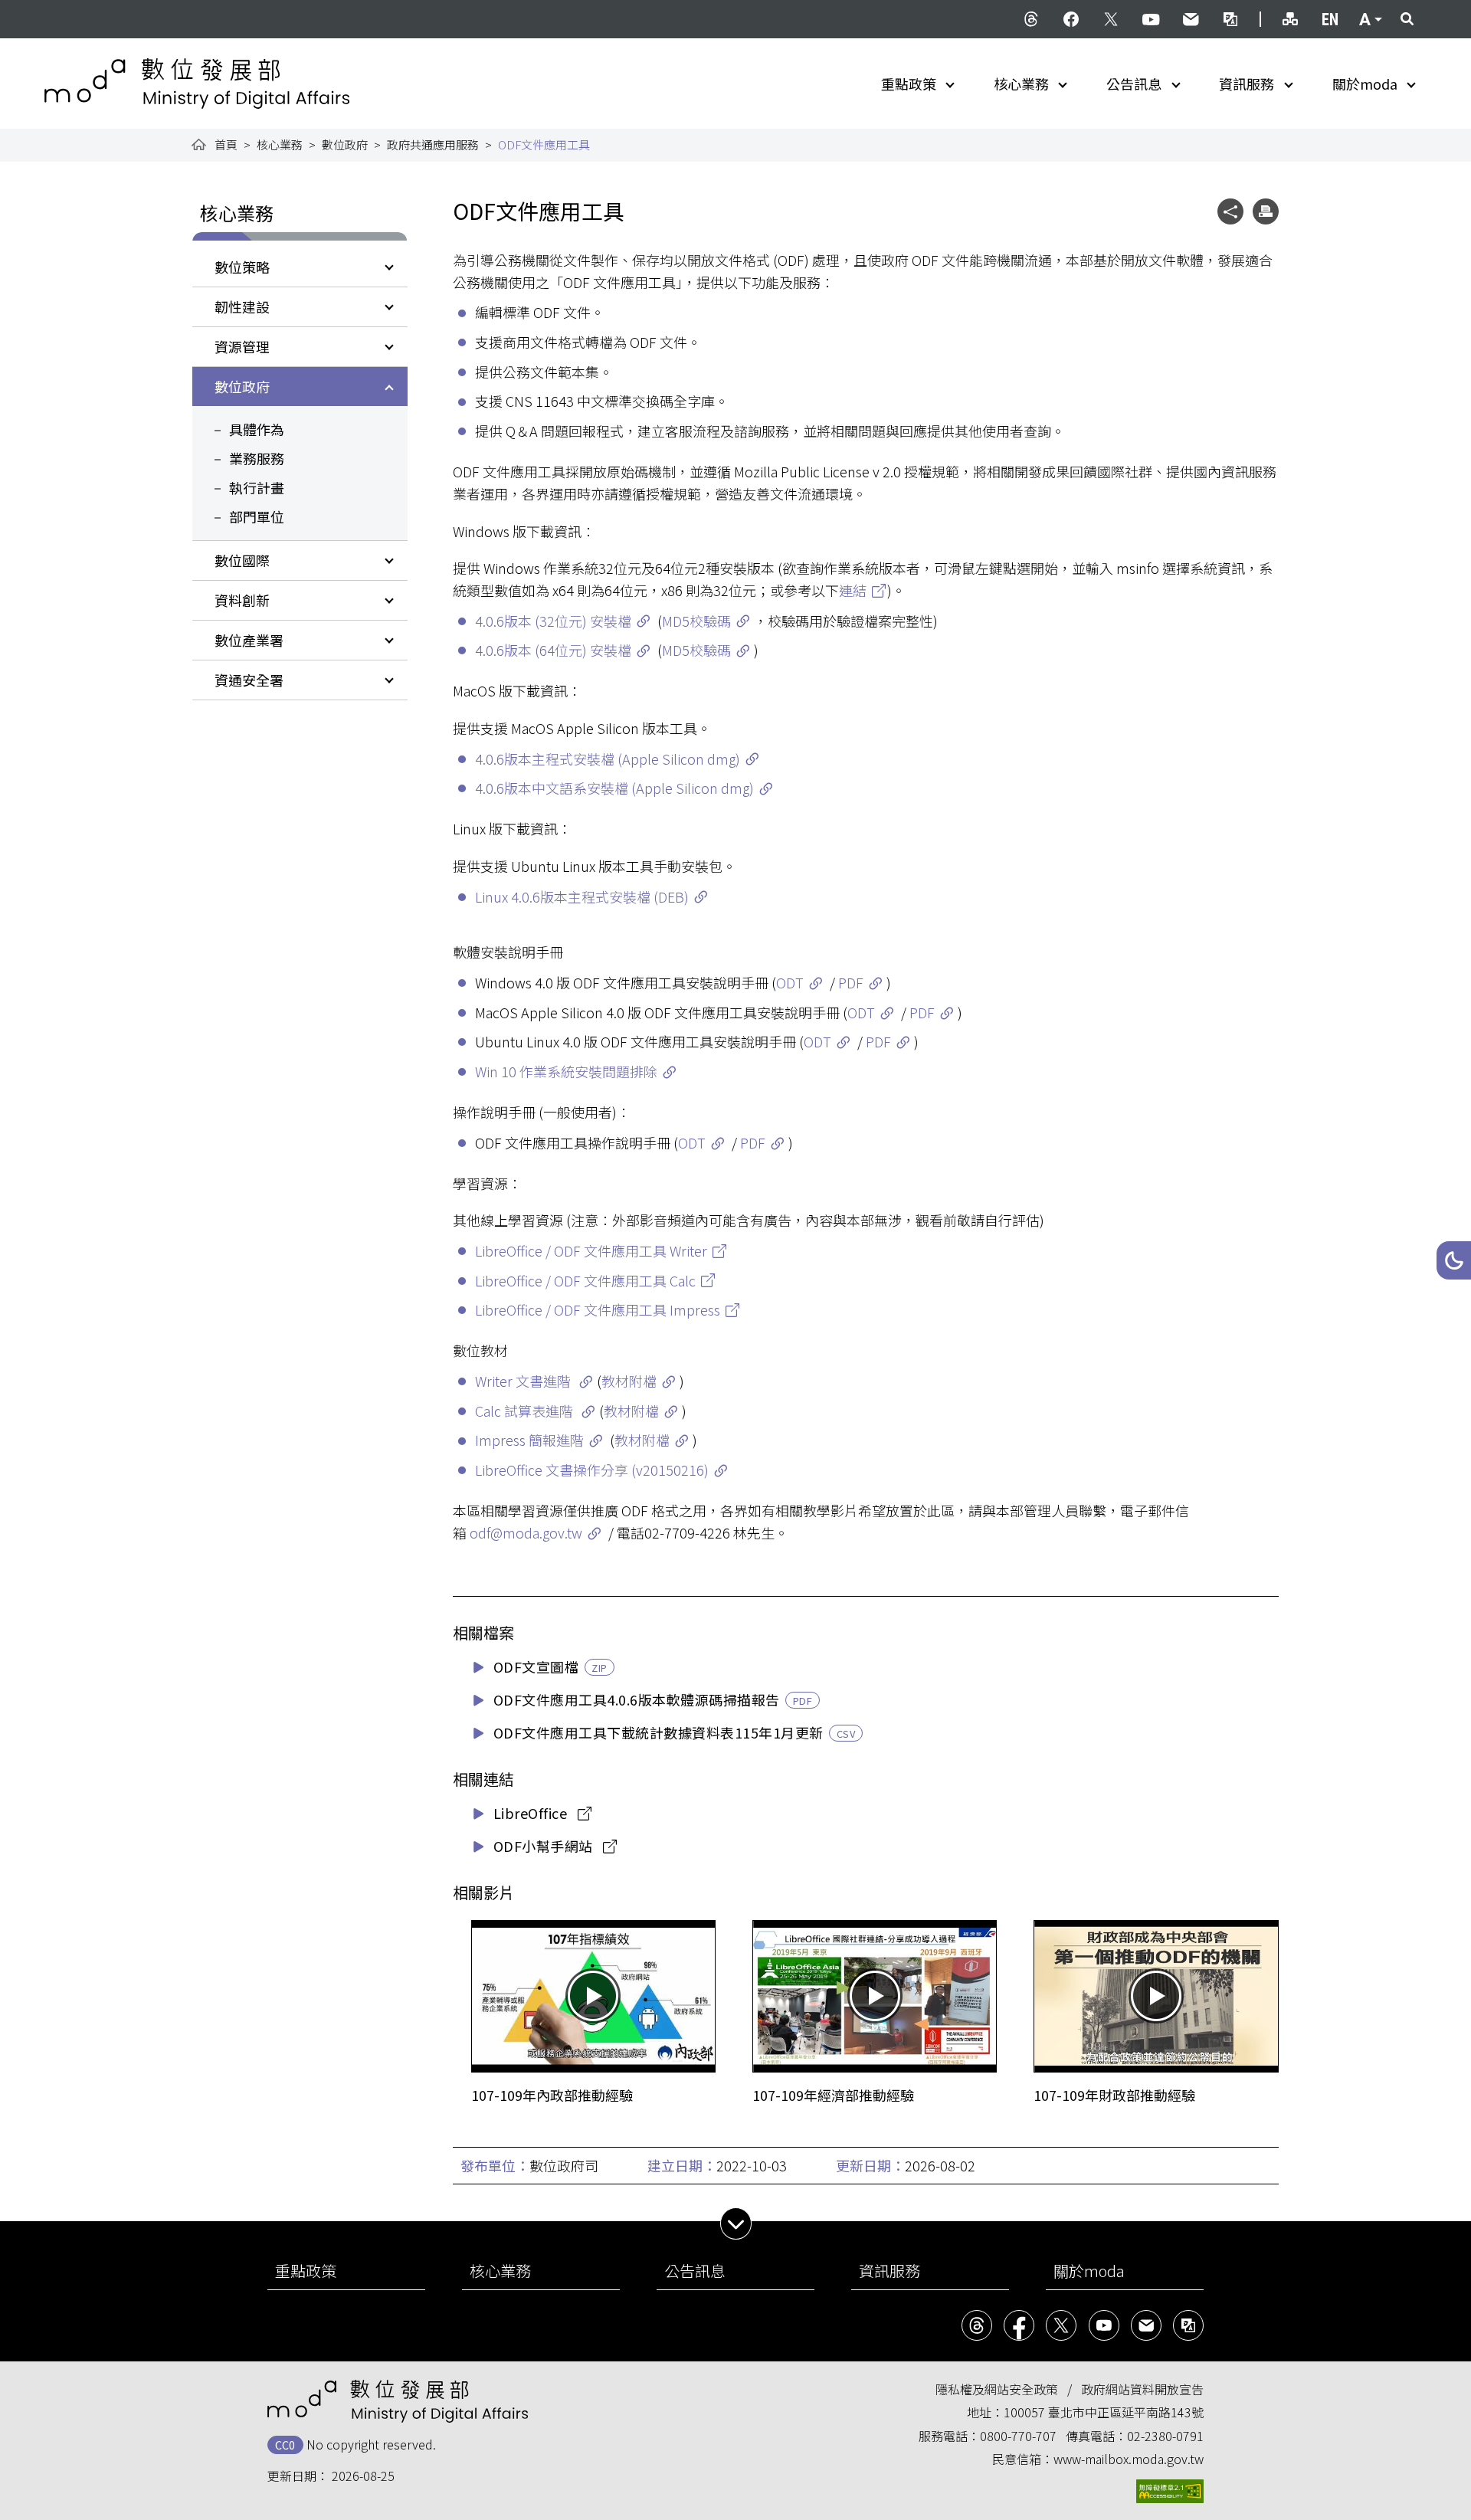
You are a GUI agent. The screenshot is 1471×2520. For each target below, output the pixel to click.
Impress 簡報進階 (529, 1440)
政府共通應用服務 (433, 144)
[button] (1454, 1260)
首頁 (226, 144)
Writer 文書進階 (524, 1381)
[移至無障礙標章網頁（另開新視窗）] (1170, 2491)
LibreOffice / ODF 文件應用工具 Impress (598, 1309)
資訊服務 (1247, 84)
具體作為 (257, 429)
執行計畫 (257, 487)
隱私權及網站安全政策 (997, 2389)
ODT (790, 982)
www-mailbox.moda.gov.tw (1129, 2459)
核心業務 (1021, 84)
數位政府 (345, 144)
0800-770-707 (1018, 2436)
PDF (851, 982)
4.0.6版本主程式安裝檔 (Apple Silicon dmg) (608, 759)
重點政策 (909, 84)
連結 (853, 590)
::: (55, 9)
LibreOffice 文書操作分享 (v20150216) (592, 1470)
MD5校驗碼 (696, 621)
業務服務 (257, 458)
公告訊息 (1134, 84)
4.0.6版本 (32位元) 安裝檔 (553, 621)
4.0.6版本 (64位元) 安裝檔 (553, 650)
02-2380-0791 (1165, 2436)
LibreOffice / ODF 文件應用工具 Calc (585, 1280)
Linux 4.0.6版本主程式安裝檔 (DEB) (582, 896)
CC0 (285, 2445)
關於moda (1365, 84)
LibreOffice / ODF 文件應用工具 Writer (591, 1250)
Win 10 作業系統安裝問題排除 (566, 1071)
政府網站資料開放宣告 (1142, 2389)
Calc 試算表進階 (526, 1411)
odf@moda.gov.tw (526, 1532)
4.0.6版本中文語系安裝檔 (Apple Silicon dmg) (614, 788)
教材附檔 (629, 1381)
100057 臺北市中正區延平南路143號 (1104, 2412)
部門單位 (257, 516)
